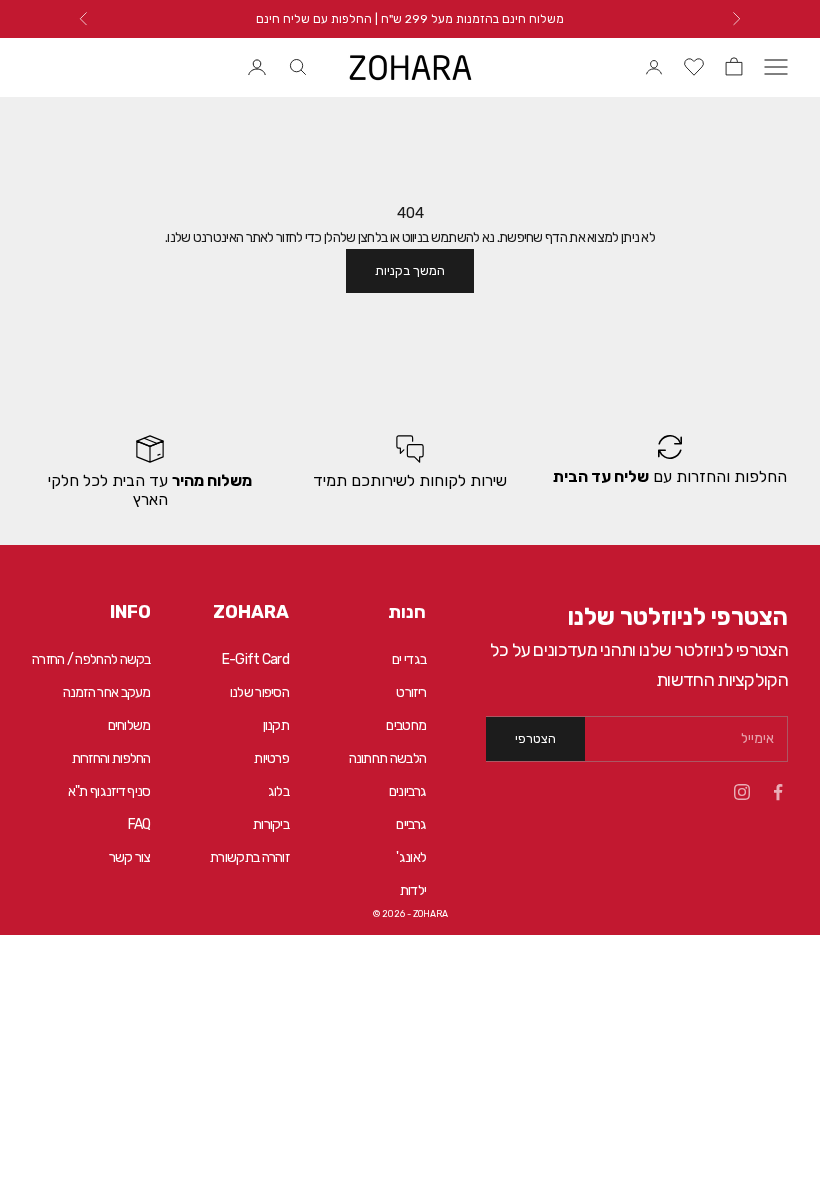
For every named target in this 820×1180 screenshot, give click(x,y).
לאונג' (411, 857)
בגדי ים (409, 659)
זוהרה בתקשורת (249, 857)
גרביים (411, 824)
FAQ (139, 824)
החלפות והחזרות (111, 758)
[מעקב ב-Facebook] (778, 792)
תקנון (276, 725)
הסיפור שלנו (259, 692)
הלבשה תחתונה (388, 758)
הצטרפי (535, 738)
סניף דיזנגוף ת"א (109, 791)
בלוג (278, 791)
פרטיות (271, 758)
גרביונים (407, 791)
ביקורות (271, 824)
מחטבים (406, 725)
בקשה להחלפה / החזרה (91, 659)
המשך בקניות (410, 270)
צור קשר (130, 857)
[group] (670, 472)
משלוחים (129, 725)
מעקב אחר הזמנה (107, 692)
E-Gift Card (255, 659)
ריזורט (411, 692)
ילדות (413, 890)
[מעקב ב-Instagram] (742, 792)
